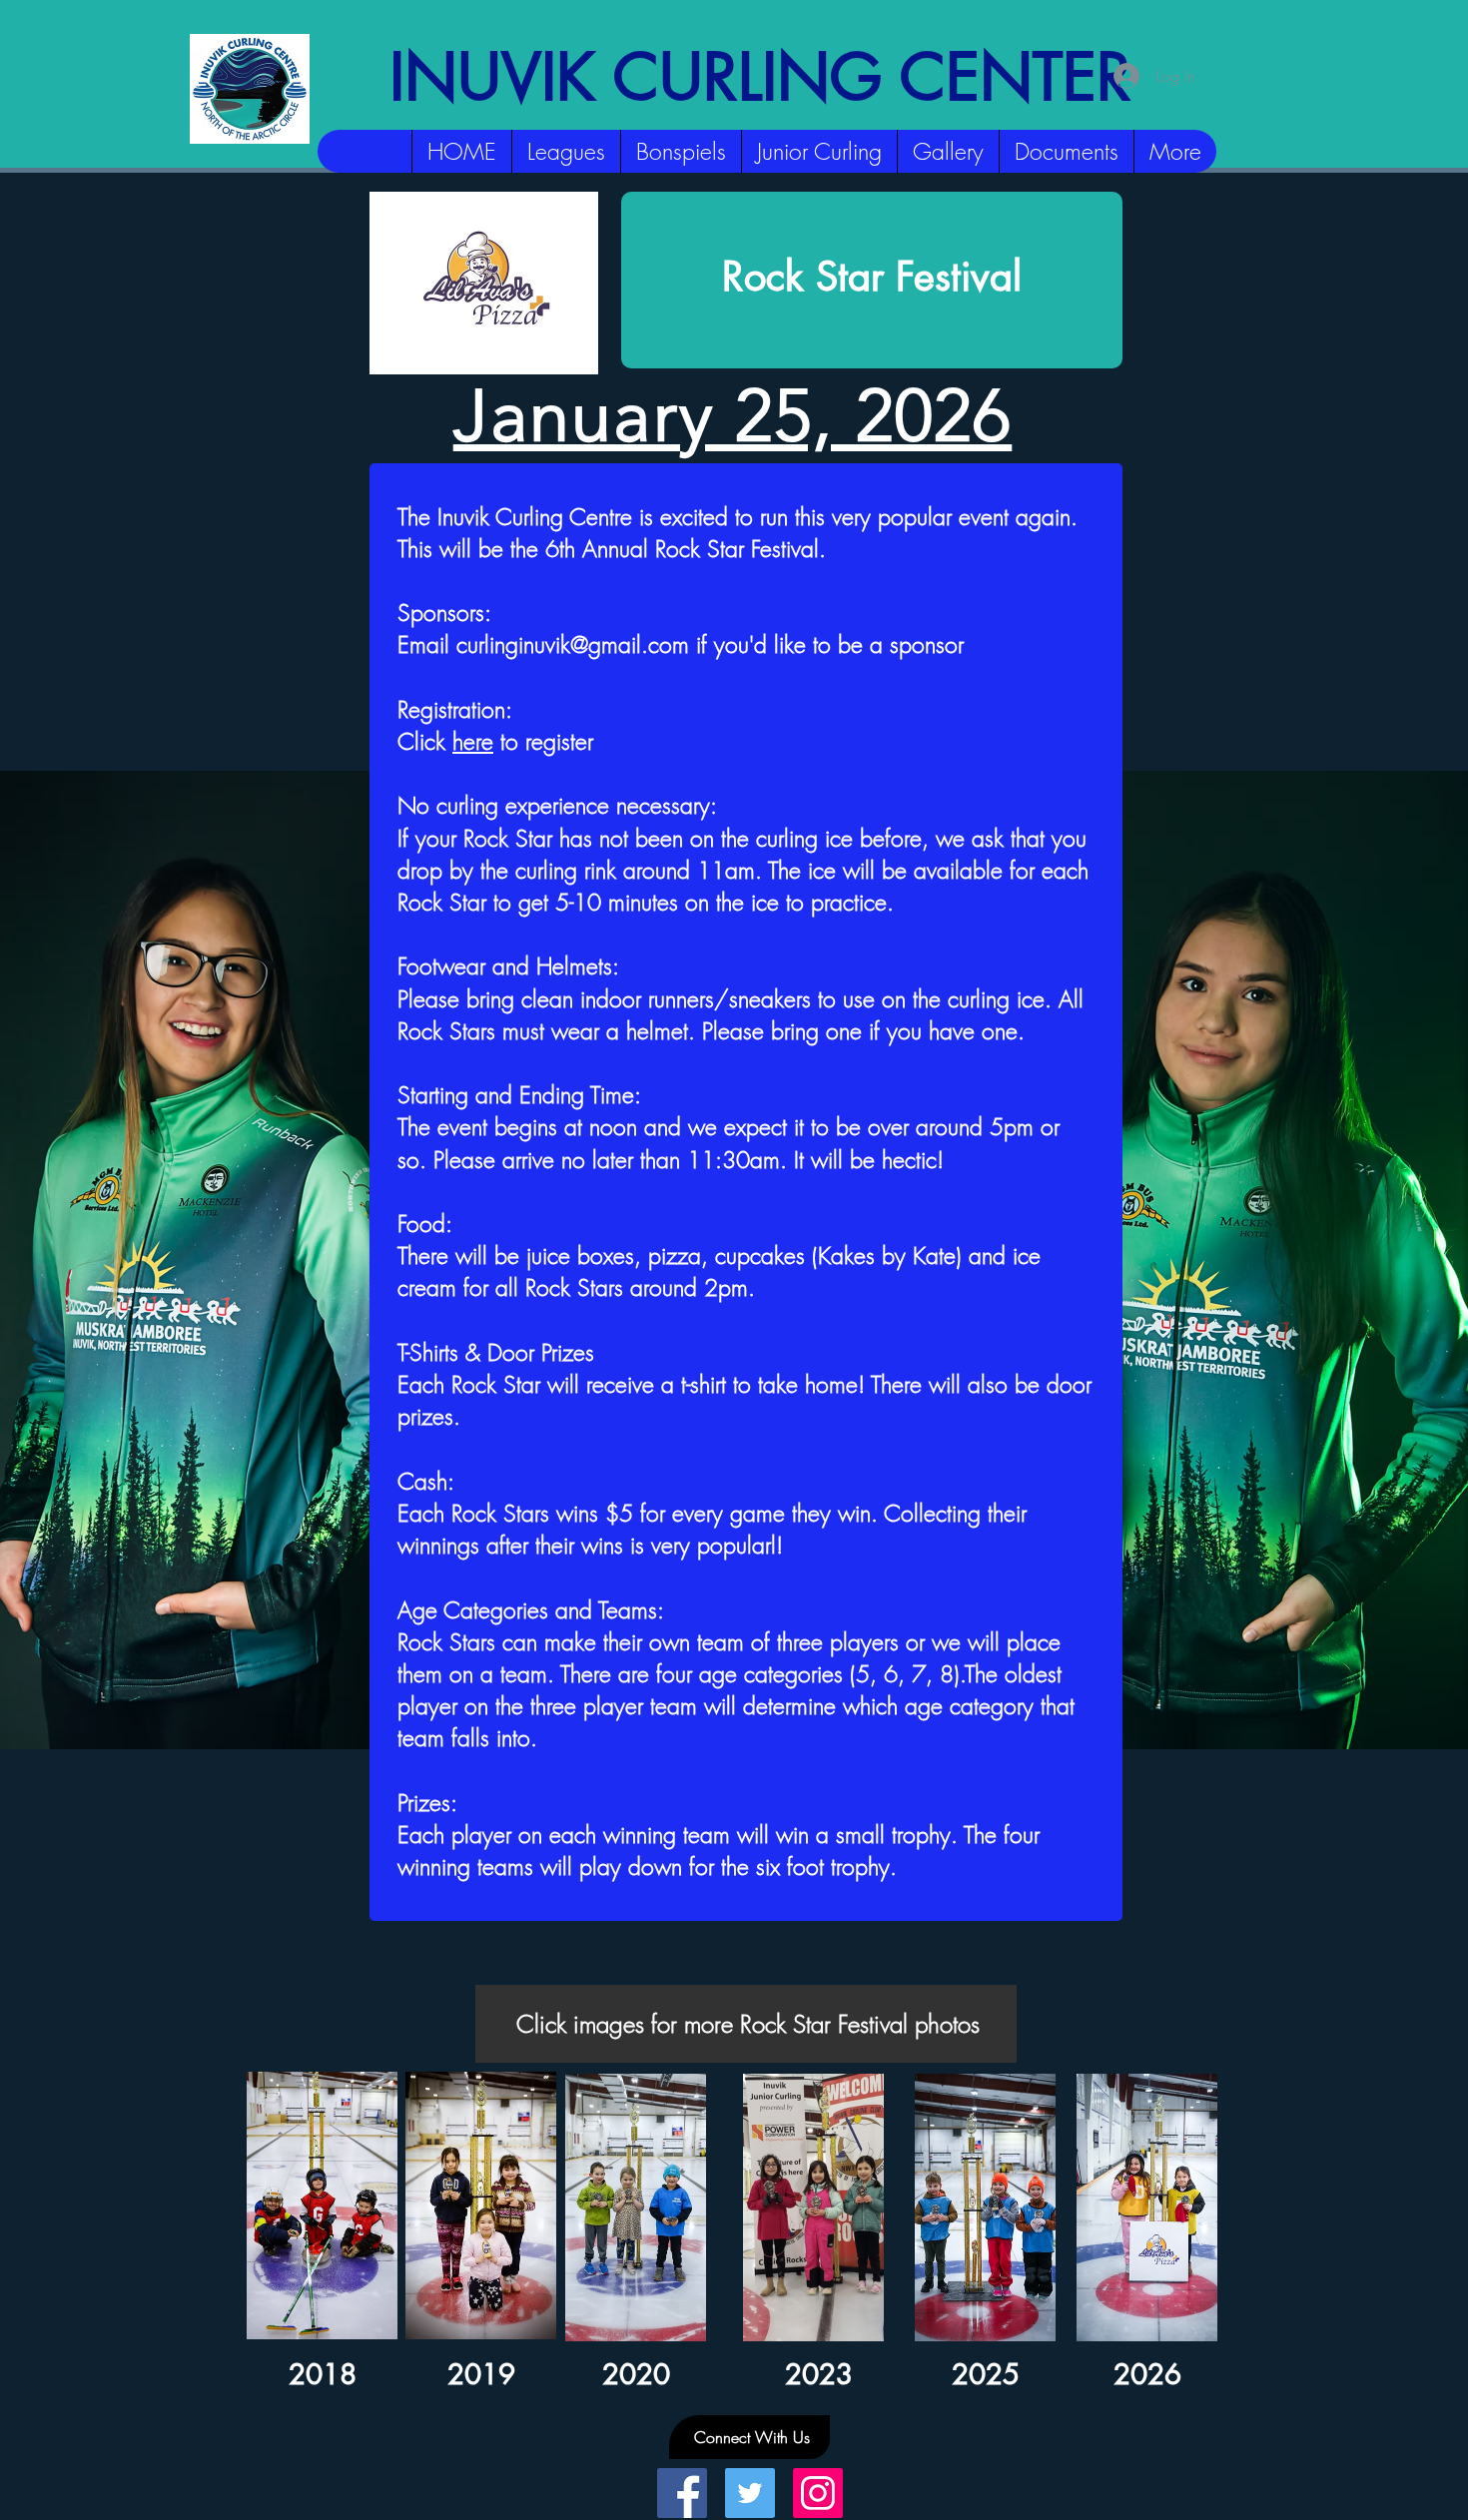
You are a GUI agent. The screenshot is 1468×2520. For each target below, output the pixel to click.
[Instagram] (818, 2493)
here (473, 741)
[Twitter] (750, 2493)
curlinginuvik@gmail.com (573, 644)
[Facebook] (682, 2493)
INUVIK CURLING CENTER (760, 77)
